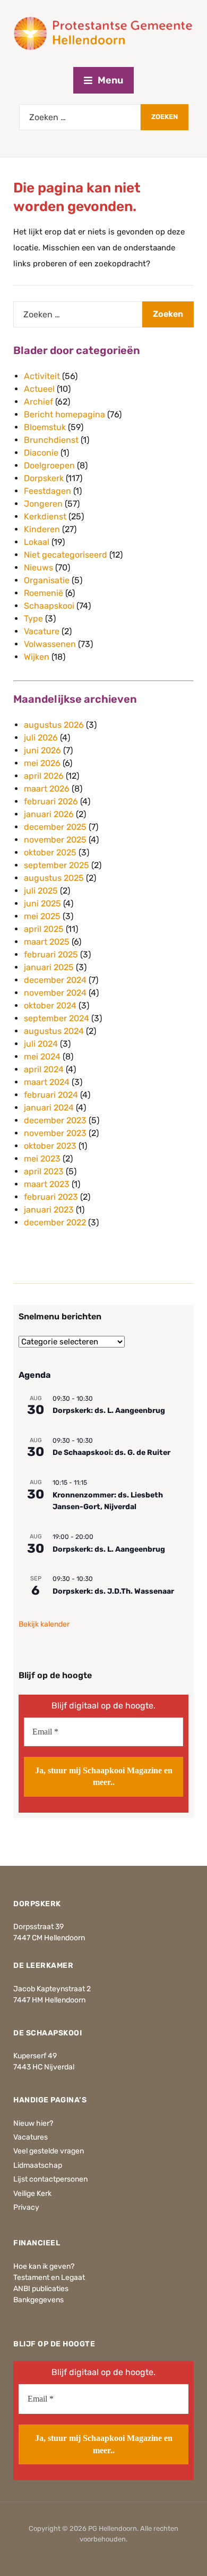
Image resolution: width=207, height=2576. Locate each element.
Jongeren (43, 504)
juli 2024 (41, 1044)
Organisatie (47, 580)
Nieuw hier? (33, 2123)
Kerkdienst (45, 516)
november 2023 (55, 1133)
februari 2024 (51, 1095)
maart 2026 (47, 789)
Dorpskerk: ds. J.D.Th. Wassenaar (113, 1591)
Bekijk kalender (44, 1624)
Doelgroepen (49, 465)
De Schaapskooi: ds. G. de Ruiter (111, 1453)
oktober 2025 (50, 852)
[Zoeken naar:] (80, 117)
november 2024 (55, 993)
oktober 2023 (50, 1146)
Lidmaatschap (38, 2165)
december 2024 (55, 980)
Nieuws (38, 567)
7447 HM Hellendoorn (49, 2000)
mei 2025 (42, 916)
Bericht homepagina (64, 414)
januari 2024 (49, 1108)
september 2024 (57, 1018)
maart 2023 (47, 1184)
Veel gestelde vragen (49, 2151)
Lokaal (37, 542)
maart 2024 (47, 1082)
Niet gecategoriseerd (66, 555)
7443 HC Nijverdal (44, 2067)
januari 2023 (49, 1210)
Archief (38, 402)
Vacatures (31, 2137)
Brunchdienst (51, 440)
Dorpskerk (44, 478)
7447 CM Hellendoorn (49, 1938)
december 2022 (55, 1222)
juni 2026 (42, 750)
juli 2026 (41, 738)
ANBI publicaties (41, 2289)
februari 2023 (51, 1197)
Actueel (39, 389)
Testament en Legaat (49, 2278)
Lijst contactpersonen (50, 2179)
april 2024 (44, 1069)
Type (33, 618)
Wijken (37, 657)
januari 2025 (49, 967)
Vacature (42, 631)
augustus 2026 (54, 725)
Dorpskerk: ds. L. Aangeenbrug (109, 1411)
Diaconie (41, 453)
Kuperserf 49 (35, 2056)
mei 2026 (42, 763)
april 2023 (44, 1171)
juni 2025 (42, 903)
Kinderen (42, 529)
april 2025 (44, 929)
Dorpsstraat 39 (38, 1927)
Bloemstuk (45, 427)
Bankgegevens (38, 2300)
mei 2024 (42, 1057)
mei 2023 (42, 1159)
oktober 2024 (50, 1005)
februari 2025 (51, 954)
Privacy (26, 2207)
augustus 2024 (54, 1031)
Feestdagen (48, 491)
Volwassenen (50, 644)
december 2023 (55, 1120)
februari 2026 (51, 801)
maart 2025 (47, 942)
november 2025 (55, 840)
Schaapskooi (49, 606)
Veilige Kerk (32, 2194)
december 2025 (55, 827)
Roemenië (44, 593)
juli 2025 (41, 891)
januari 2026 (49, 814)
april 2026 (44, 776)
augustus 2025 (54, 878)
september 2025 (57, 865)
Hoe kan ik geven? (44, 2266)
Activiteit (42, 376)
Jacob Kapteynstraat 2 (52, 1989)
